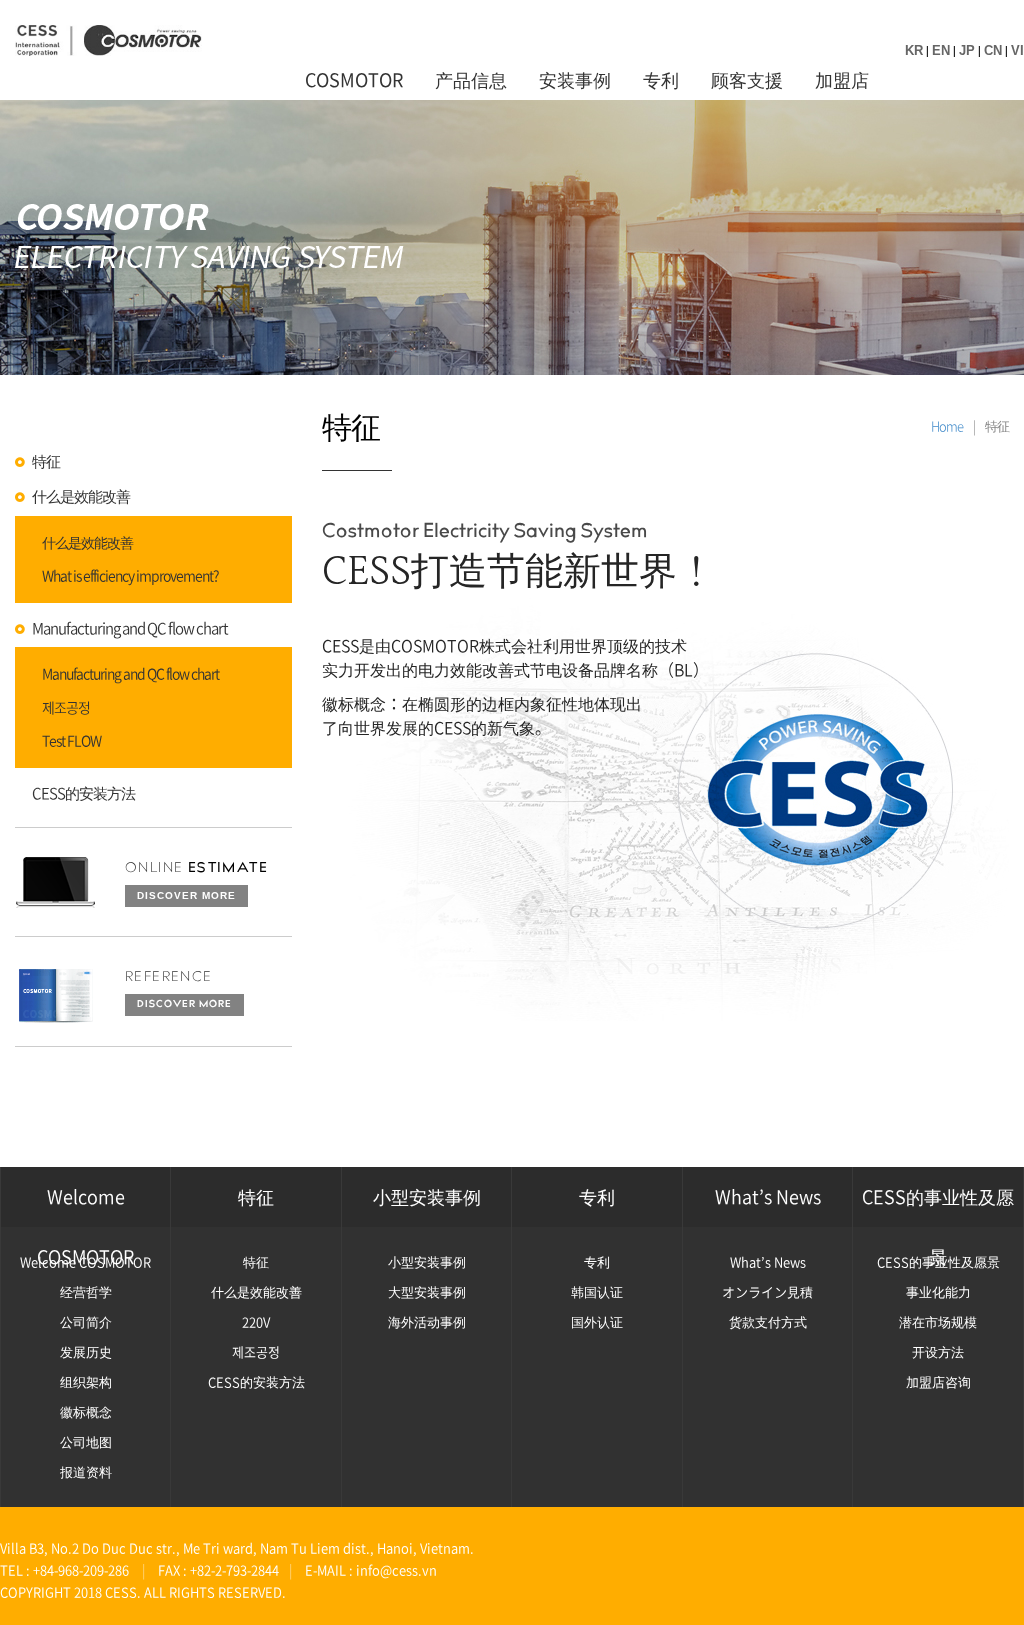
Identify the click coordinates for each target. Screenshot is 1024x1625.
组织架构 (86, 1381)
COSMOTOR (354, 79)
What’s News (768, 1196)
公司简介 (86, 1321)
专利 (661, 79)
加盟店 (842, 79)
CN (993, 50)
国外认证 (597, 1321)
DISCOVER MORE (186, 895)
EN (941, 50)
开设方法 (938, 1351)
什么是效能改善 (81, 496)
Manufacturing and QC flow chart (130, 628)
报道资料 (86, 1471)
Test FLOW (71, 741)
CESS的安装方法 (83, 793)
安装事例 (575, 79)
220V (256, 1321)
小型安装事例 (427, 1196)
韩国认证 (597, 1291)
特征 (46, 461)
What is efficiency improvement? (130, 576)
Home (947, 425)
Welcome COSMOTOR (85, 1205)
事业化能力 (938, 1291)
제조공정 (66, 708)
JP (967, 50)
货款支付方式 (768, 1321)
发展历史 (86, 1351)
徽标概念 (86, 1411)
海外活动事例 (427, 1321)
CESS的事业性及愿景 (938, 1205)
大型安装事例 (427, 1291)
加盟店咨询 (938, 1381)
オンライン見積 (767, 1291)
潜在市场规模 (938, 1321)
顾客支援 (747, 79)
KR (914, 50)
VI (1017, 50)
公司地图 (86, 1441)
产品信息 (471, 79)
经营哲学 (86, 1291)
